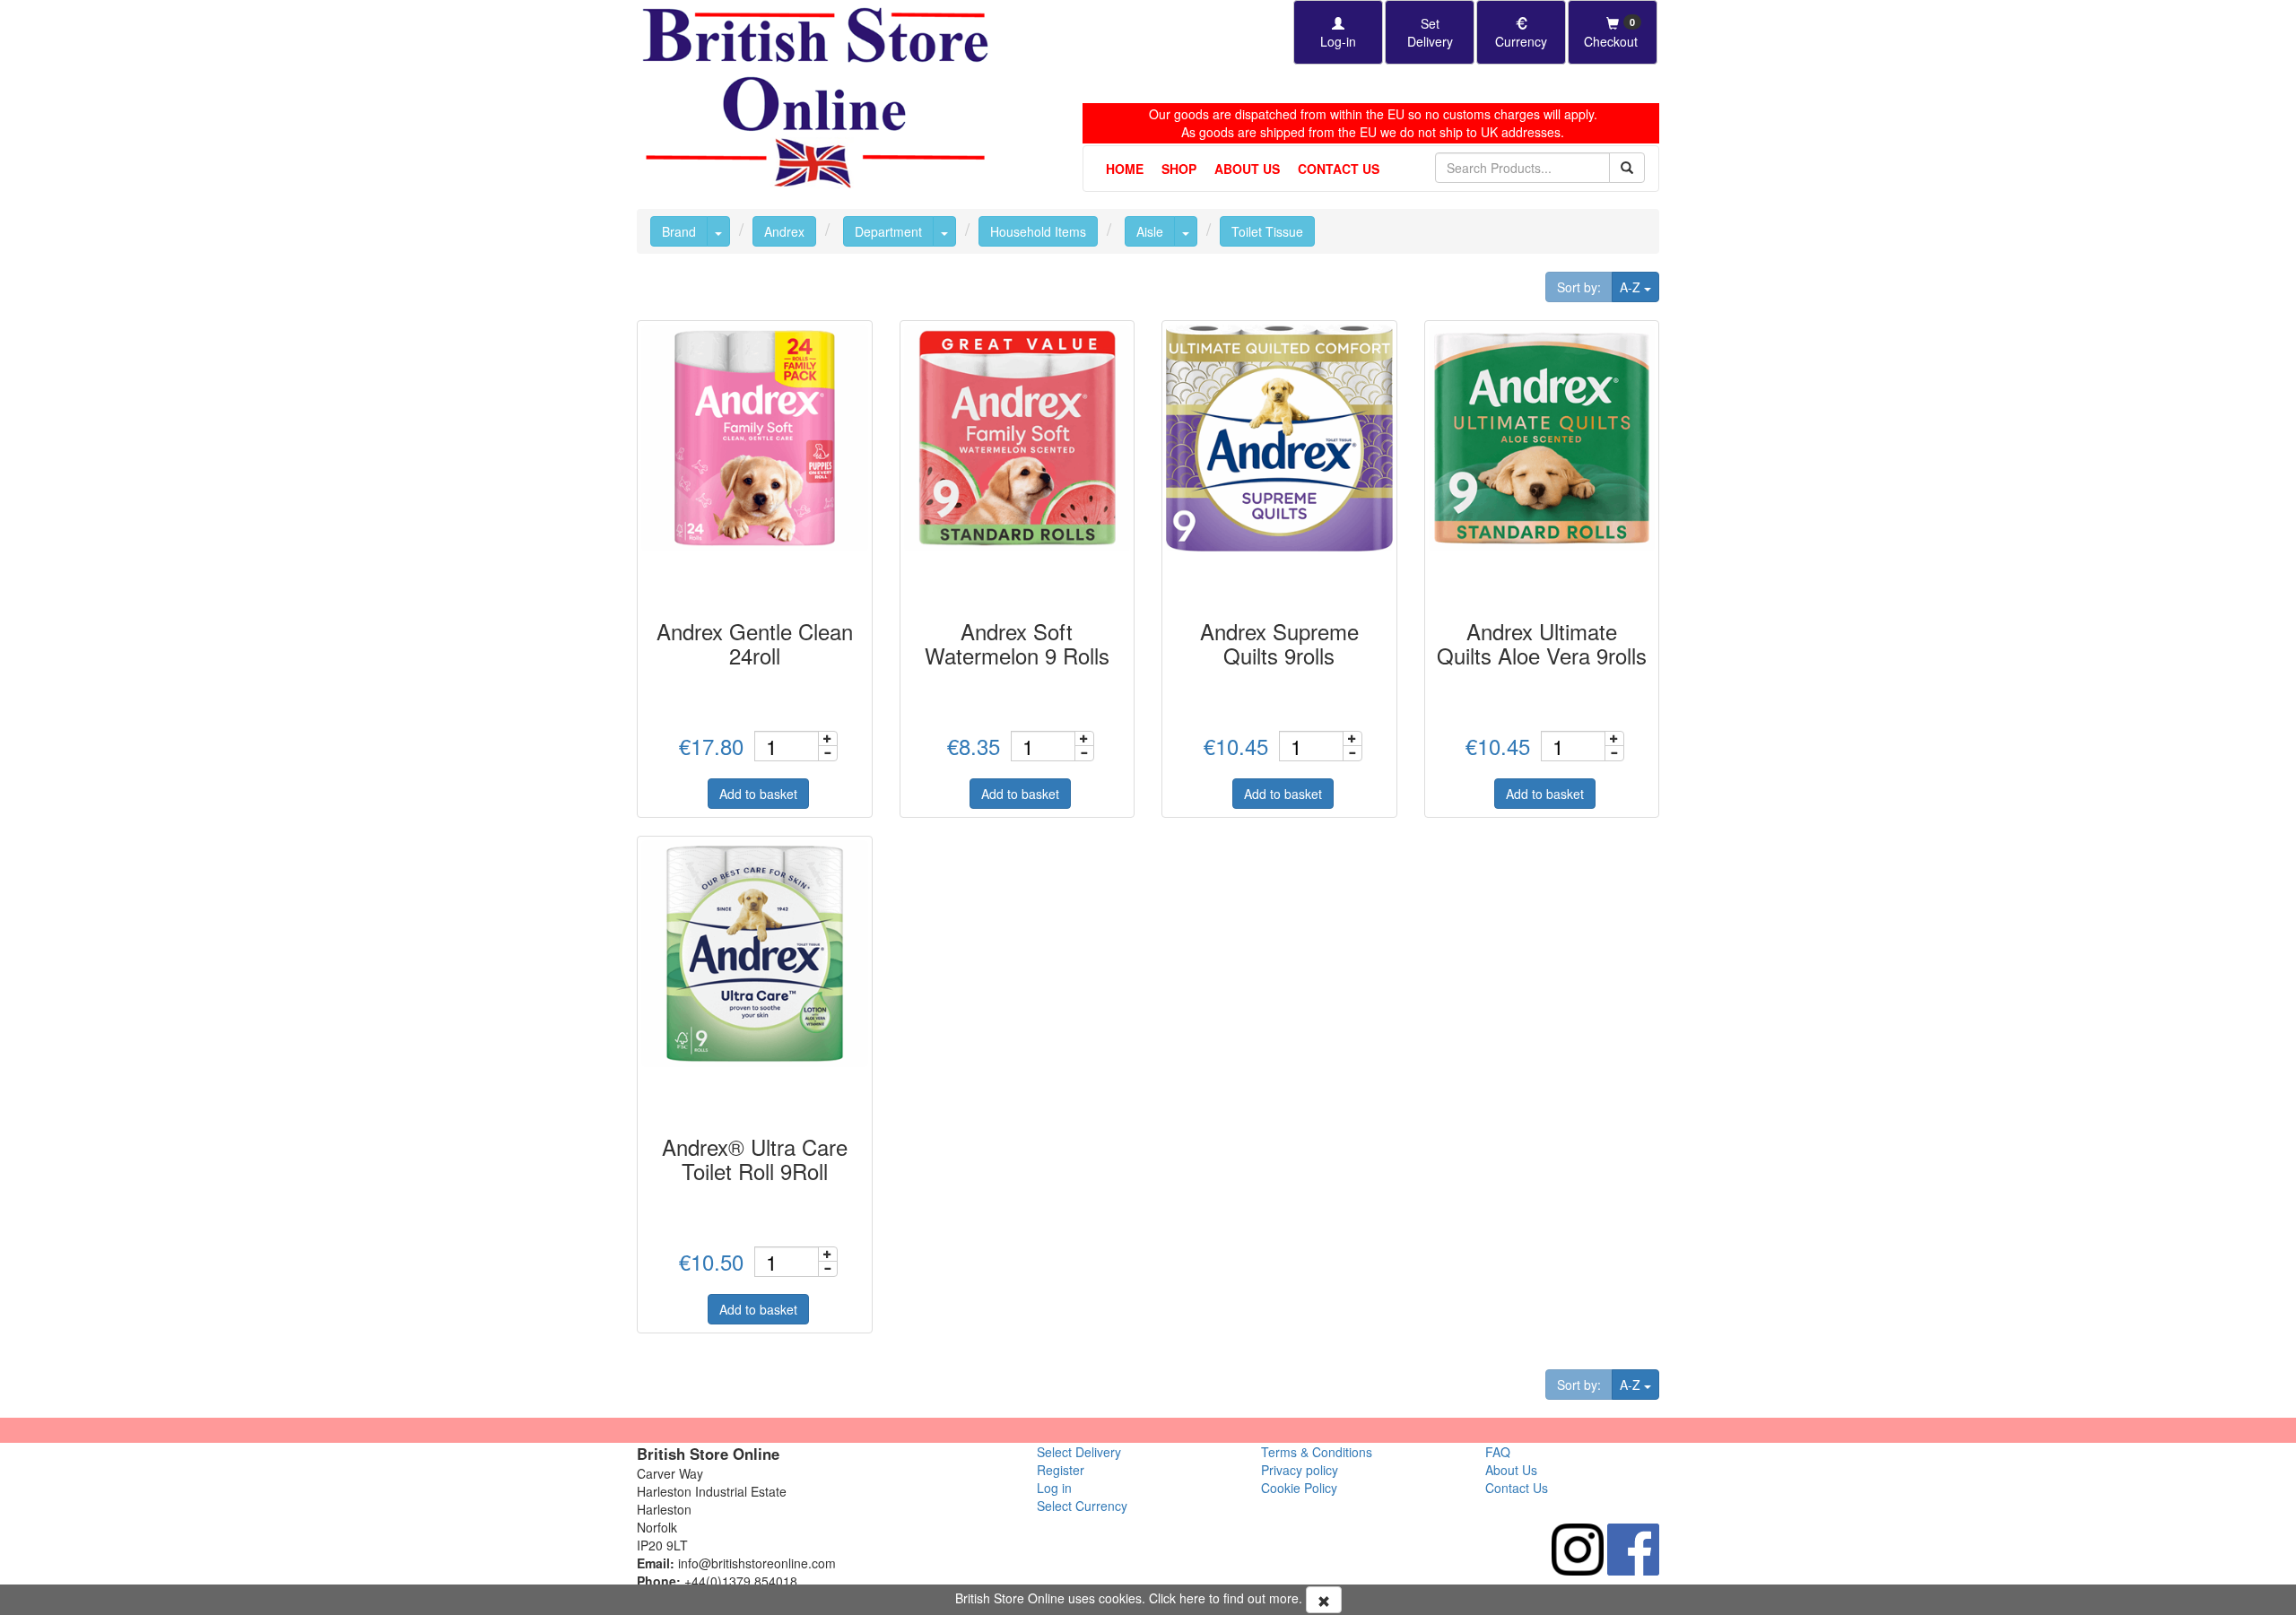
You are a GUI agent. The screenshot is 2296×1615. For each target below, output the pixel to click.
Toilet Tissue (1267, 231)
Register (1061, 1470)
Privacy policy (1300, 1470)
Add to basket (758, 794)
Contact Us (1339, 169)
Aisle (1150, 231)
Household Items (1038, 231)
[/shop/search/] (1627, 168)
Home (1125, 169)
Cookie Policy (1299, 1488)
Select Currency (1082, 1506)
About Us (1247, 169)
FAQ (1498, 1452)
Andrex (784, 231)
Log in (1054, 1488)
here (1192, 1598)
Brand (679, 231)
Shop (1179, 169)
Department (888, 231)
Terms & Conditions (1317, 1452)
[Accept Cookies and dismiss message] (1324, 1600)
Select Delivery (1079, 1452)
